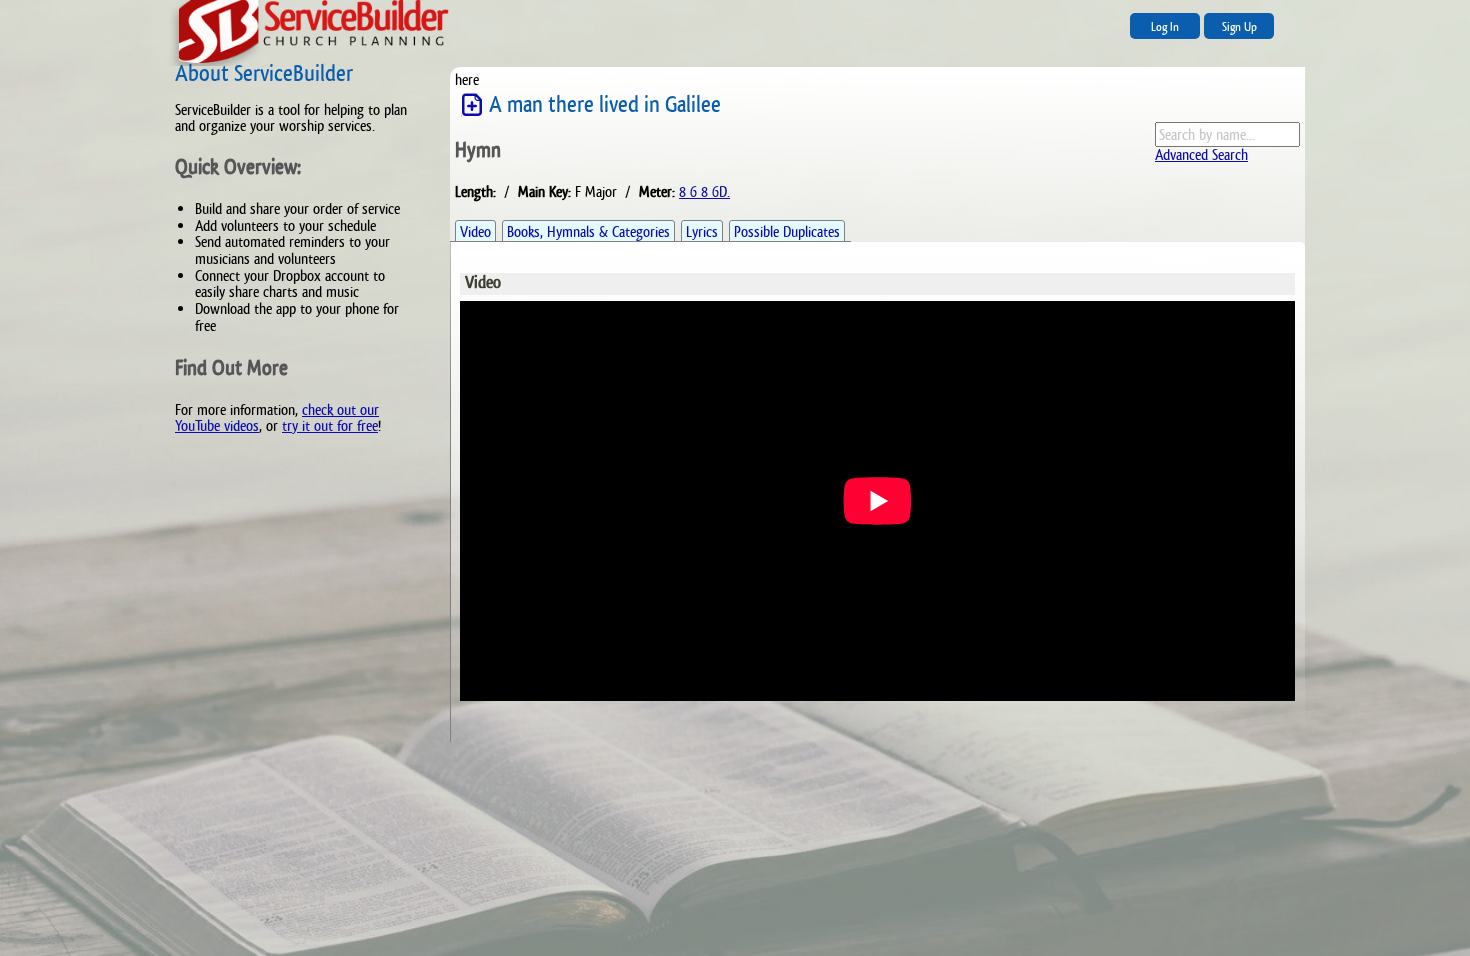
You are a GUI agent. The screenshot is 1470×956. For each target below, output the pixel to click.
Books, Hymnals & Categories (588, 231)
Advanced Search (1201, 154)
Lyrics (702, 231)
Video (475, 231)
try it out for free (330, 425)
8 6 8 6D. (704, 191)
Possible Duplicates (787, 231)
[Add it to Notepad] (472, 105)
